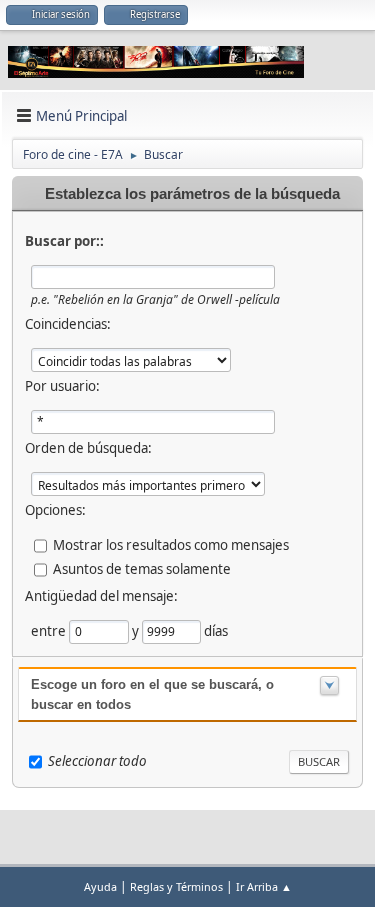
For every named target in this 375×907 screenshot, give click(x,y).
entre (50, 631)
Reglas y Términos (176, 886)
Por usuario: (62, 386)
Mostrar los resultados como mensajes (171, 545)
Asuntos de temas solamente (142, 569)
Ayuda (100, 886)
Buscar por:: (64, 241)
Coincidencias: (68, 324)
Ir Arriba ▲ (264, 886)
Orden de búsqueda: (88, 448)
